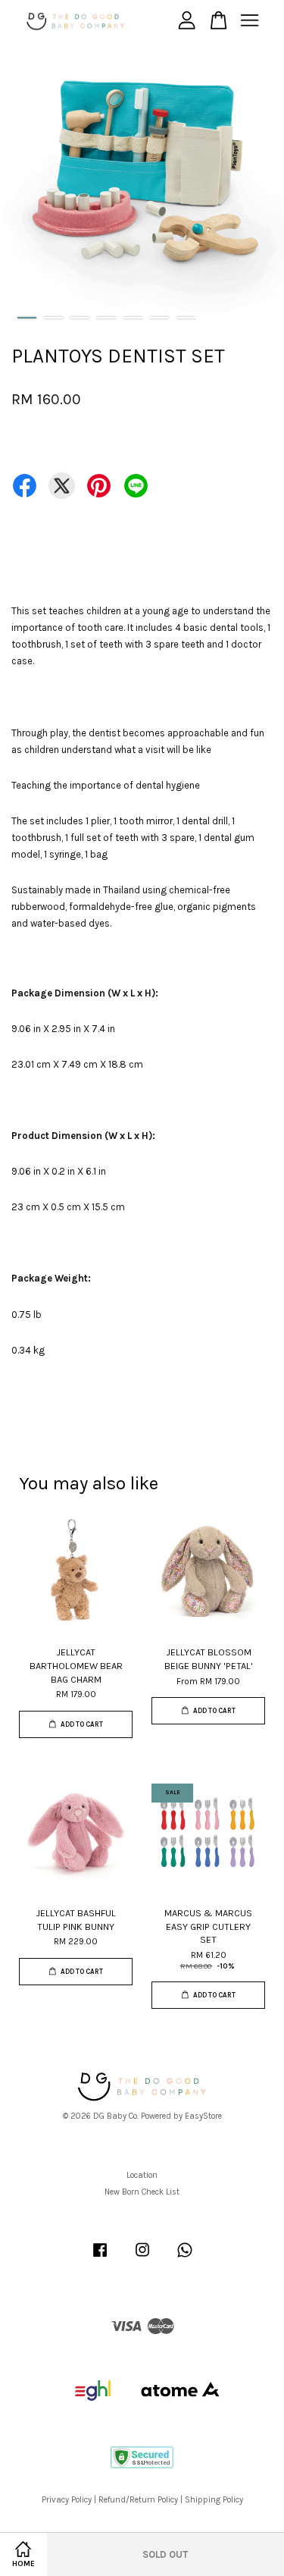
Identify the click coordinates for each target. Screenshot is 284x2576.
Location (142, 2175)
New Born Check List (142, 2192)
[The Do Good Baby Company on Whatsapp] (185, 2258)
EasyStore (203, 2116)
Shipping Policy (214, 2500)
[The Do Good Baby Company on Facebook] (100, 2258)
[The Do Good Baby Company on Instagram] (142, 2258)
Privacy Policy (67, 2500)
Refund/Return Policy (138, 2500)
